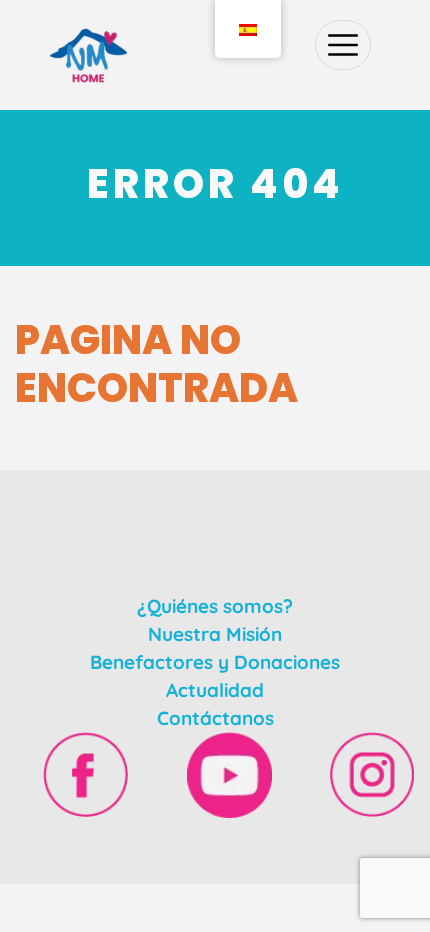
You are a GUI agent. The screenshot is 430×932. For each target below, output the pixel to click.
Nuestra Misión (215, 634)
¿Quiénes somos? (215, 606)
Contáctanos (215, 718)
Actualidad (215, 690)
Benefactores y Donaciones (215, 662)
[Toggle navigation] (343, 45)
